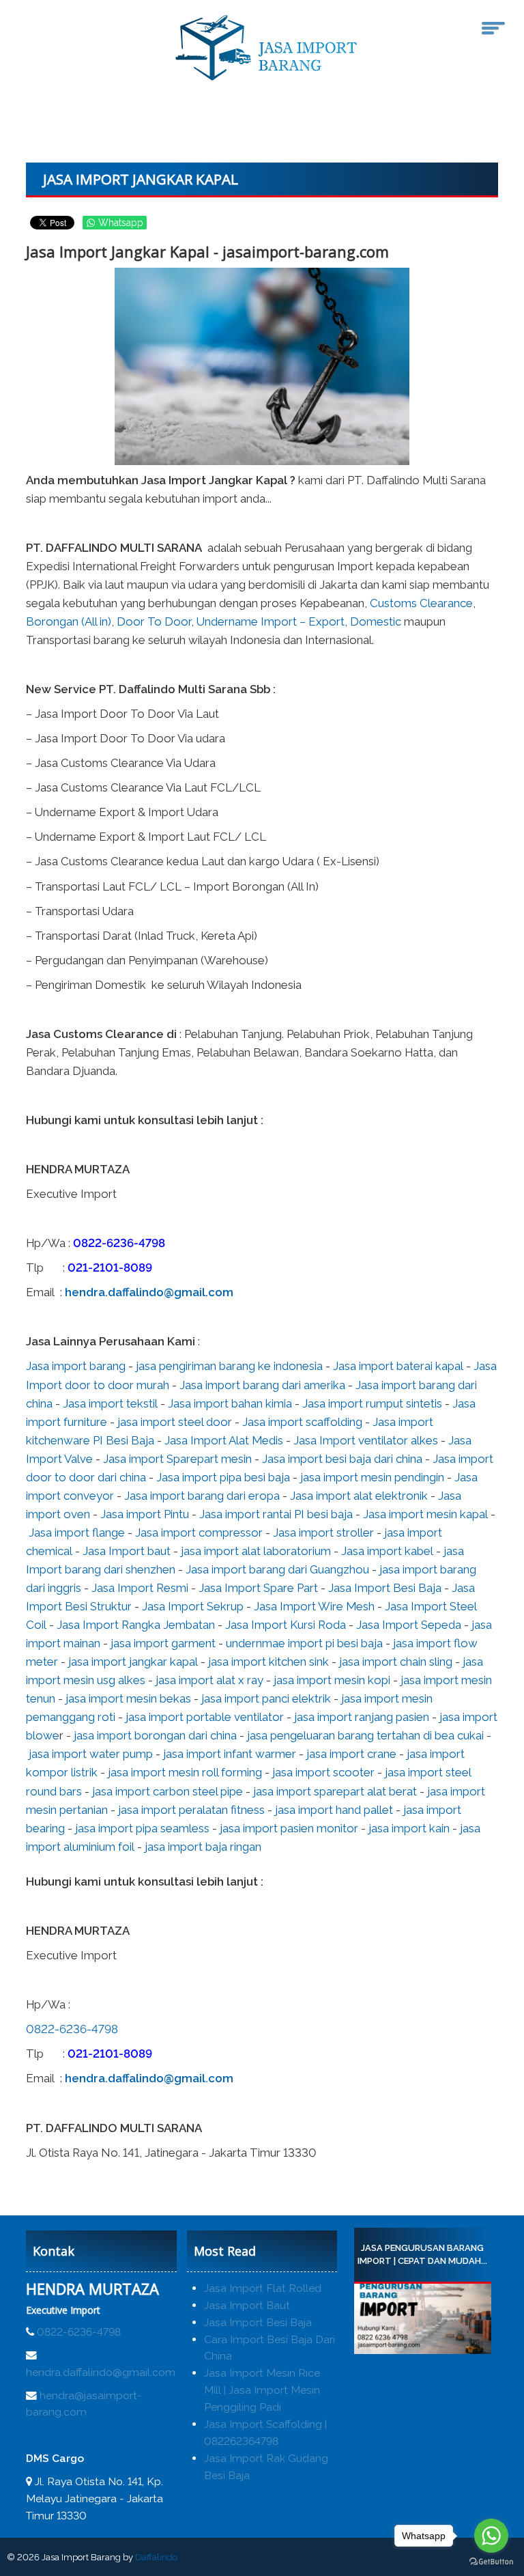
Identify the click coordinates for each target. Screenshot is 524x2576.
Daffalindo (156, 2557)
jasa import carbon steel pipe (168, 1791)
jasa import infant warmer (230, 1754)
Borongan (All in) (69, 621)
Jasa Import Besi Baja (385, 1588)
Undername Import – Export (271, 621)
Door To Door (154, 621)
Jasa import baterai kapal (398, 1366)
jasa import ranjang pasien (362, 1717)
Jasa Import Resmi (140, 1588)
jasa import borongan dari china (155, 1735)
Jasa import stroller (323, 1532)
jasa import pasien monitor (289, 1828)
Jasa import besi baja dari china (342, 1459)
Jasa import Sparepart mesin (177, 1459)
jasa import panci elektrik (266, 1698)
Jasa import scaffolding (302, 1422)
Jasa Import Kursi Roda (286, 1625)
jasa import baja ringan (203, 1847)
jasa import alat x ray (209, 1680)
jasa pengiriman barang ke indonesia (229, 1366)
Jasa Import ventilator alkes (366, 1440)
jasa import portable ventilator (205, 1717)
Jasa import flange (77, 1532)
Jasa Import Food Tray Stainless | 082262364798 (439, 2255)
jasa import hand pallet (334, 1810)
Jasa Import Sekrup (193, 1606)
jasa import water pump (91, 1754)
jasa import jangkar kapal (133, 1662)
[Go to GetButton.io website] (491, 2562)
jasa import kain (409, 1828)
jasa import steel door (175, 1422)
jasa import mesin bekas (128, 1698)
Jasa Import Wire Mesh (314, 1606)
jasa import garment (163, 1643)
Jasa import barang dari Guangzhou (277, 1569)
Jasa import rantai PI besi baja (276, 1514)
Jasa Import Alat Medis (224, 1440)
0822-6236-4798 (119, 1243)
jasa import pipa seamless (142, 1828)
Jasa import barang (76, 1366)
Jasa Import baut (127, 1551)
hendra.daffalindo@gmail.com (149, 1292)
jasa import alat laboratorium (256, 1551)
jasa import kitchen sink (268, 1662)
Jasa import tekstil (110, 1403)
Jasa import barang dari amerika (262, 1385)
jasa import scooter (323, 1772)
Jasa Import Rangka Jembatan (136, 1625)
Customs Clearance (421, 603)
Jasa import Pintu (145, 1514)
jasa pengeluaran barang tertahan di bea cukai (365, 1735)
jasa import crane (351, 1754)
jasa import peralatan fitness (191, 1810)
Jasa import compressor (199, 1532)
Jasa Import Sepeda (409, 1625)
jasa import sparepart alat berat (335, 1791)
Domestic (376, 621)
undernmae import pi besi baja (304, 1643)
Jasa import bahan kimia (230, 1403)
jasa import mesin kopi (332, 1680)
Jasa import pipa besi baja (223, 1477)
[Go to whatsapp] (491, 2536)
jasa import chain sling (396, 1662)
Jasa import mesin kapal (425, 1514)
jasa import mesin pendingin (372, 1477)
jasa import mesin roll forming (185, 1772)
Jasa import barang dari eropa (202, 1496)
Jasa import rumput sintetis (372, 1403)
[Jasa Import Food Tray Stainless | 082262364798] (439, 2319)
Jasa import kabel (387, 1551)
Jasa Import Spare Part (258, 1588)
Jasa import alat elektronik (359, 1496)
